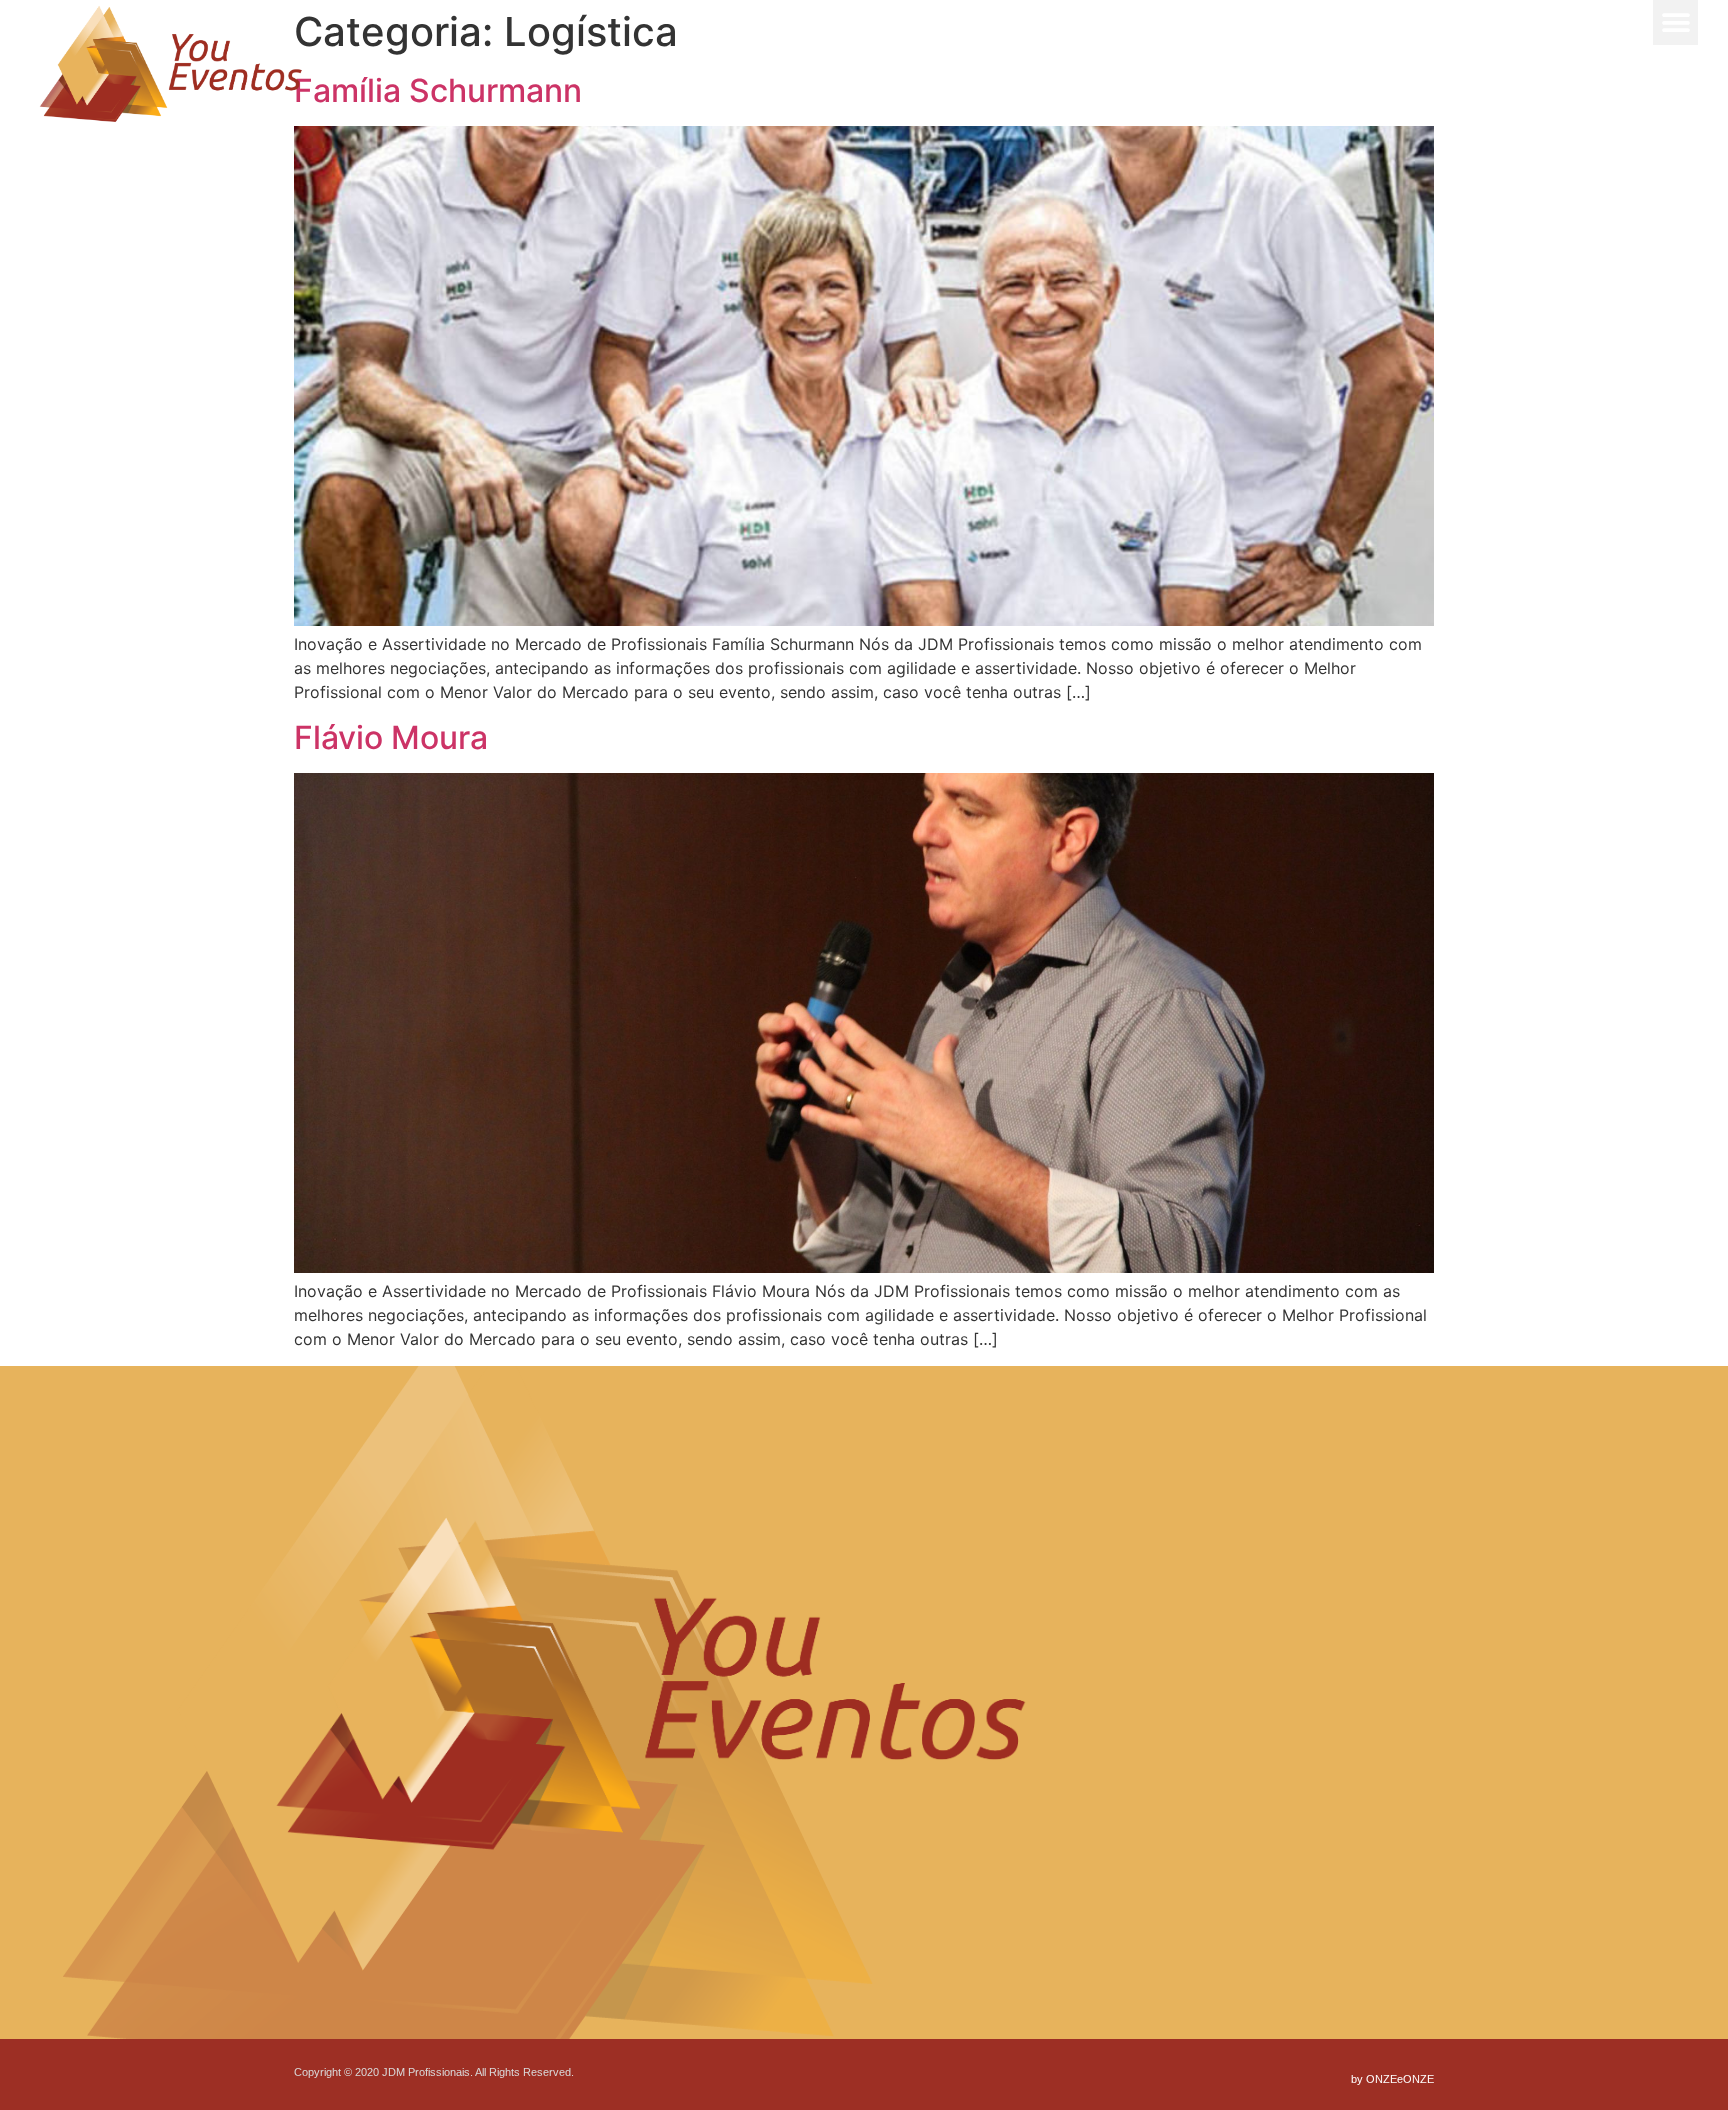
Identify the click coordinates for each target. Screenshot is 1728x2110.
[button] (1675, 22)
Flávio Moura (391, 737)
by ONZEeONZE (1392, 2079)
